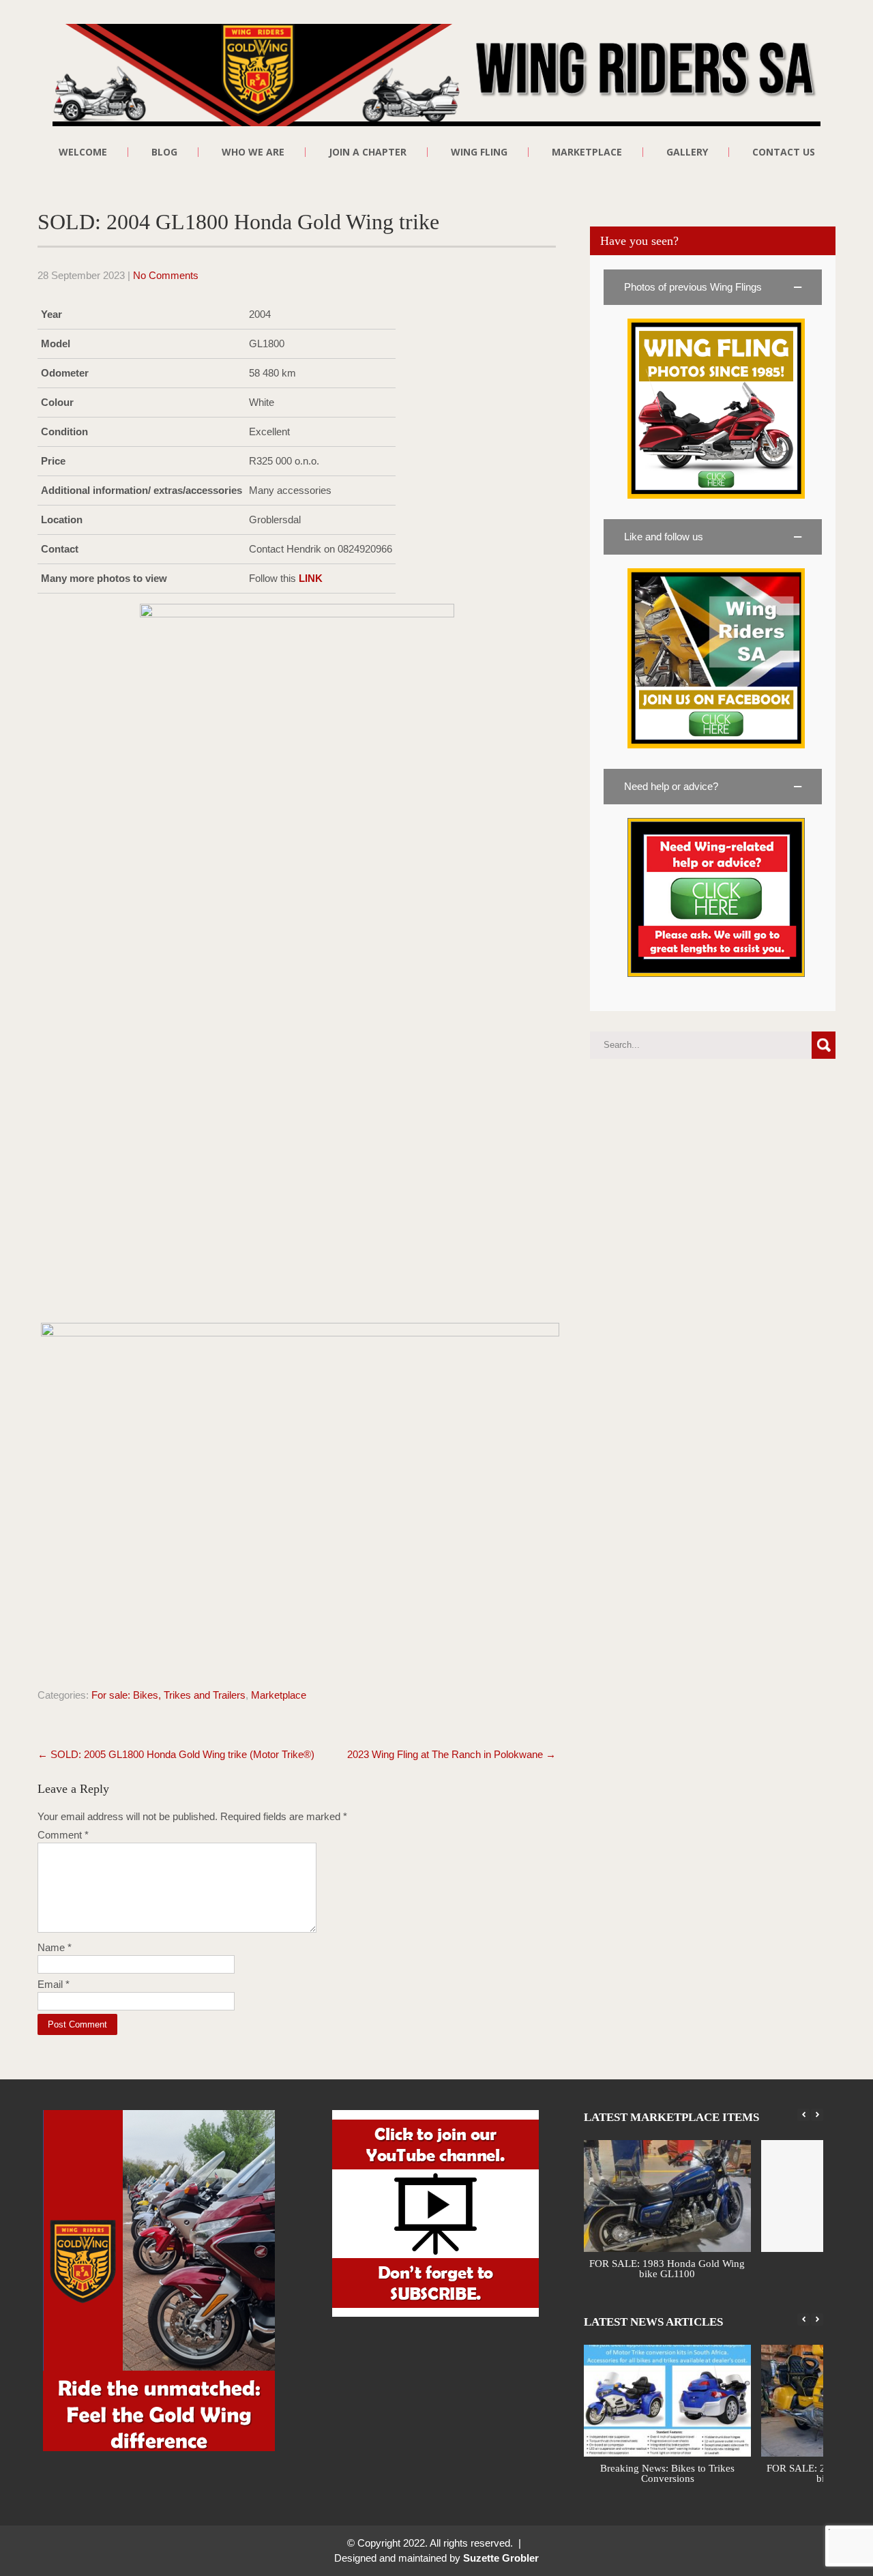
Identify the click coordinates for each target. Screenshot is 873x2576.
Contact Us (784, 152)
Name (55, 1947)
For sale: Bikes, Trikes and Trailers (168, 1695)
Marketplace (279, 1695)
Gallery (687, 152)
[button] (713, 287)
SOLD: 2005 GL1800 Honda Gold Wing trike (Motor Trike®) (176, 1754)
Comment (63, 1835)
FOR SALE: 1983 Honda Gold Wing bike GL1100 (668, 2269)
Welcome (83, 152)
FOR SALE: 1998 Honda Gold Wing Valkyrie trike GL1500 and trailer (672, 2473)
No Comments (166, 275)
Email (54, 1984)
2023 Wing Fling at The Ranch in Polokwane (452, 1754)
